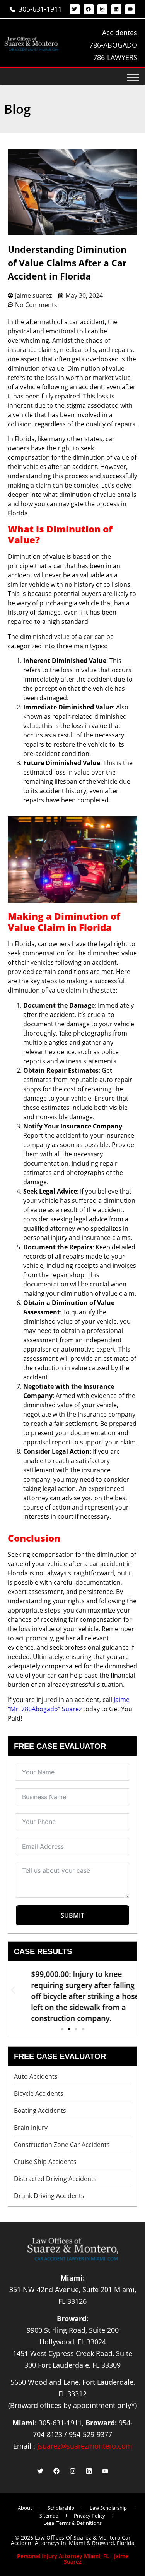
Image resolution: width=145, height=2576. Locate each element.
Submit (72, 1915)
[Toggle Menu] (133, 77)
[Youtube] (130, 9)
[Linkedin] (116, 9)
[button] (13, 1990)
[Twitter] (75, 9)
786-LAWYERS (115, 57)
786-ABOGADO (113, 45)
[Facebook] (89, 9)
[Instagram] (102, 9)
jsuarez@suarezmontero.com (85, 2446)
